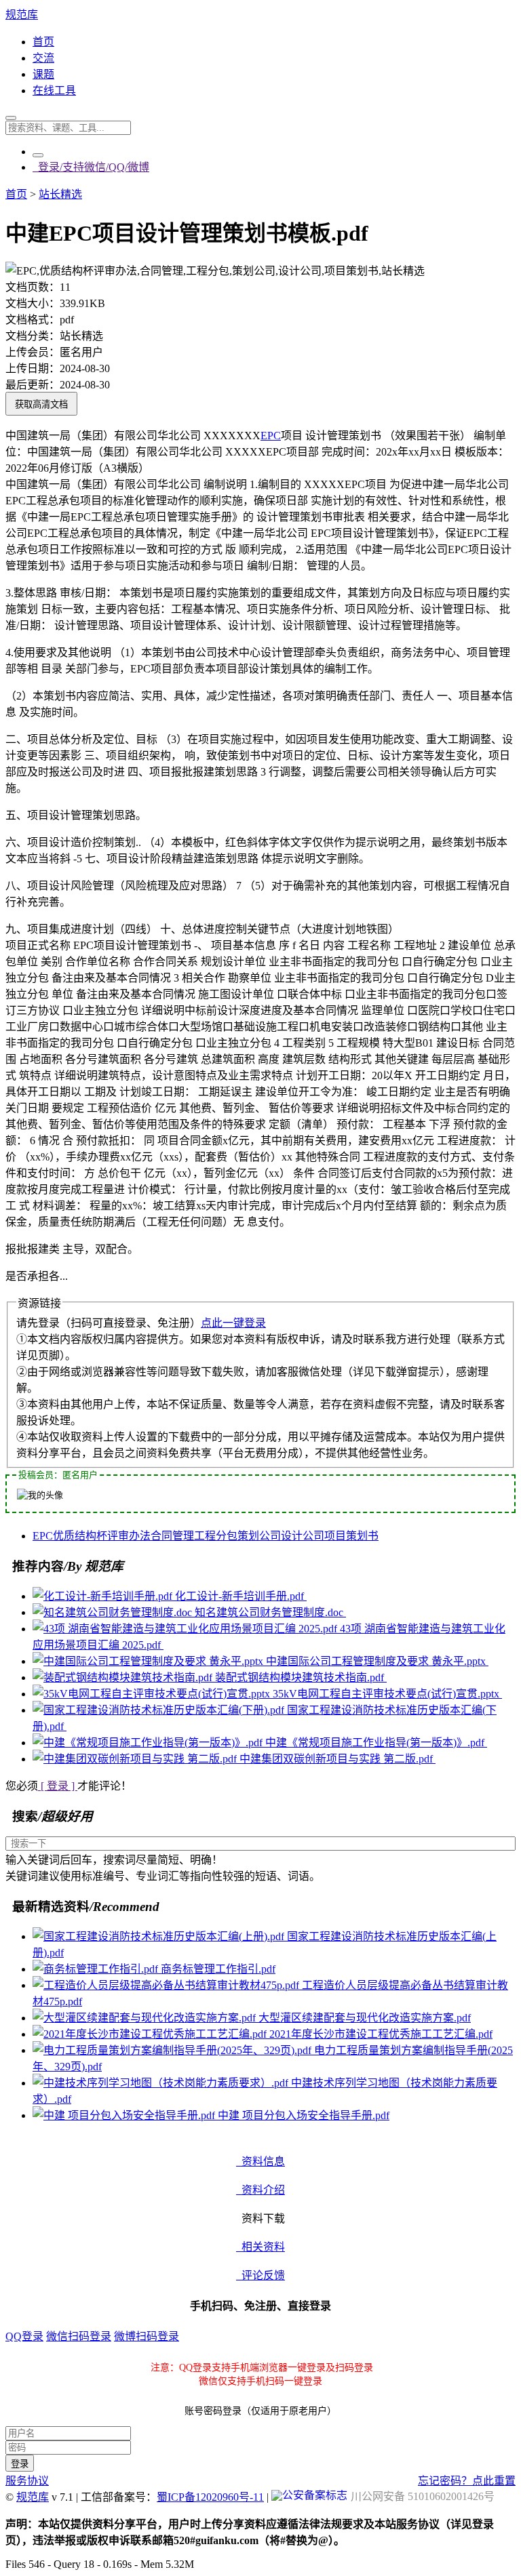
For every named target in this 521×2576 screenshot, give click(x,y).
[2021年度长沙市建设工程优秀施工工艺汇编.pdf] (151, 2034)
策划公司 (259, 1536)
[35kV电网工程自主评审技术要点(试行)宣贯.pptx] (153, 1694)
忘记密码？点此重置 (467, 2481)
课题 (43, 74)
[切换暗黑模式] (38, 155)
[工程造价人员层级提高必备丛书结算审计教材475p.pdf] (167, 1985)
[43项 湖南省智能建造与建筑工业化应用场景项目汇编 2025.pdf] (186, 1629)
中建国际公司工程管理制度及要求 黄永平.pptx (377, 1661)
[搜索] (11, 118)
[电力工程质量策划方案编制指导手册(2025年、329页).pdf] (173, 2050)
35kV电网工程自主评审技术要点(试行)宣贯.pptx (387, 1694)
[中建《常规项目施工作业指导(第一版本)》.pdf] (149, 1743)
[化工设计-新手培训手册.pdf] (104, 1596)
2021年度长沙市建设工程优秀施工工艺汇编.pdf (381, 2034)
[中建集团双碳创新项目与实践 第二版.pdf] (136, 1759)
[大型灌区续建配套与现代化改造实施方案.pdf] (146, 2018)
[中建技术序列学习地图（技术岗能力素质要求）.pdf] (162, 2083)
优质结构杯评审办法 (102, 1536)
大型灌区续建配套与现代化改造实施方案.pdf (365, 2018)
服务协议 (27, 2481)
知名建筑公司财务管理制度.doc (270, 1612)
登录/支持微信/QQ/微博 (91, 167)
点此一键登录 (233, 1323)
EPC (271, 436)
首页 (43, 42)
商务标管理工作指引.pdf (218, 1969)
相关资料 (260, 2247)
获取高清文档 (41, 404)
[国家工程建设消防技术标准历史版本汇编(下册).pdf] (160, 1710)
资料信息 (260, 2161)
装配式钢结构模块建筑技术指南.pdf (301, 1677)
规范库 (22, 15)
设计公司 (303, 1536)
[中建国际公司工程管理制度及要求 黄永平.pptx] (149, 1661)
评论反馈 (260, 2275)
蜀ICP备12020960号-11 (210, 2497)
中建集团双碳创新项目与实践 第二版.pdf (337, 1759)
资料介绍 (260, 2190)
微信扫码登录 (79, 2336)
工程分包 (216, 1536)
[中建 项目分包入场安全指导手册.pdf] (125, 2115)
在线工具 (54, 90)
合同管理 (172, 1536)
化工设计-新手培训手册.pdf (241, 1596)
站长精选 (60, 194)
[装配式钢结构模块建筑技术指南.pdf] (124, 1677)
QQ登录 (24, 2336)
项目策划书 (351, 1536)
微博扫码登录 (147, 2336)
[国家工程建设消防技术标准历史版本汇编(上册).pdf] (160, 1936)
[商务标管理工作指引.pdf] (97, 1969)
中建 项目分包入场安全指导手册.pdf (304, 2115)
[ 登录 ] (58, 1786)
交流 (43, 58)
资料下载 (260, 2218)
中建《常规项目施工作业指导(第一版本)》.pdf (376, 1743)
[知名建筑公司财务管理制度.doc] (114, 1612)
